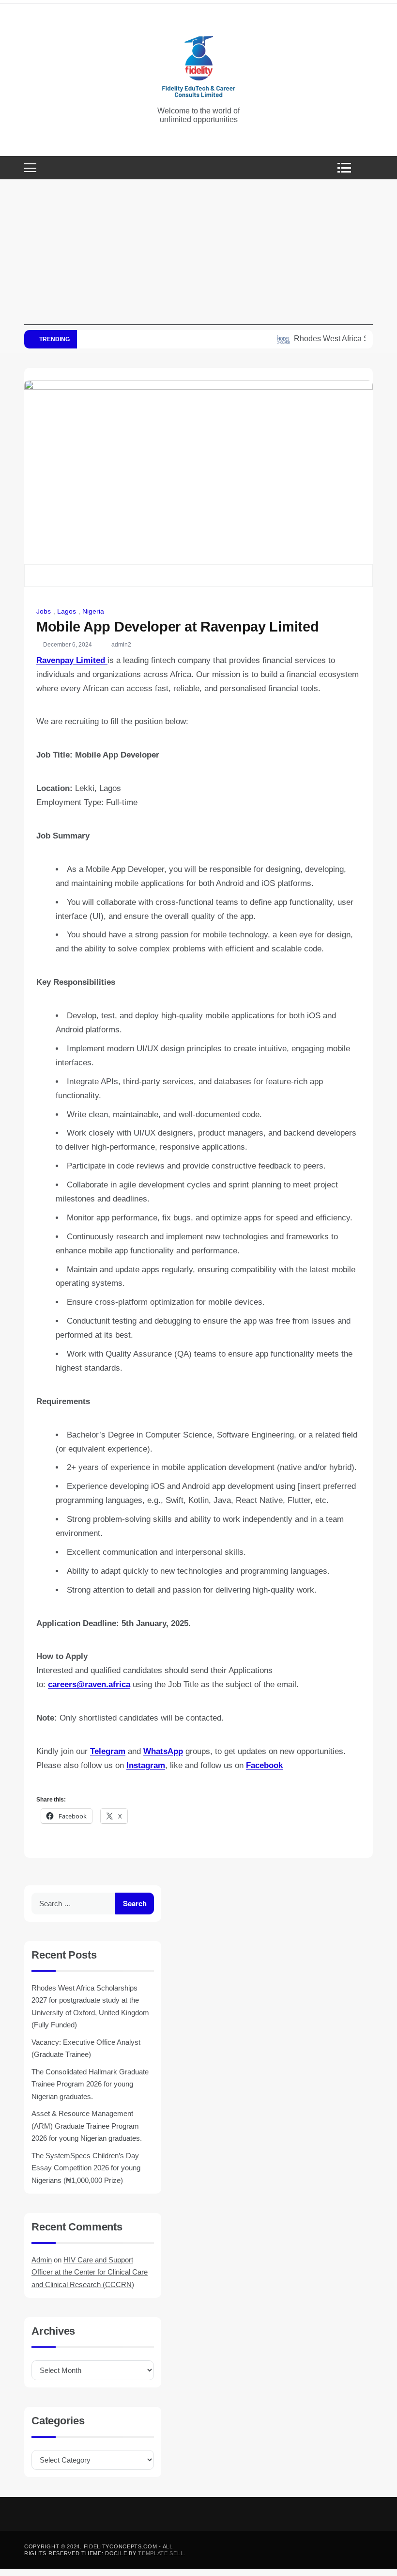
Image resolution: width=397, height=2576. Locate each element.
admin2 (121, 645)
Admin (42, 2260)
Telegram (108, 1751)
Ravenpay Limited (72, 660)
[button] (347, 168)
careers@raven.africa (89, 1684)
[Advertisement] (198, 257)
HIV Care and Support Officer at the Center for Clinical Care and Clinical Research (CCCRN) (90, 2272)
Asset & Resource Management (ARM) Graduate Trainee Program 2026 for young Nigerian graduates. (87, 2126)
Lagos (67, 611)
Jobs (44, 611)
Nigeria (93, 611)
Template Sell (161, 2553)
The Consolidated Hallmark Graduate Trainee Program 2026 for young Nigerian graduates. (90, 2084)
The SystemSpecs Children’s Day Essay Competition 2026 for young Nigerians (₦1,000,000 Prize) (86, 2168)
